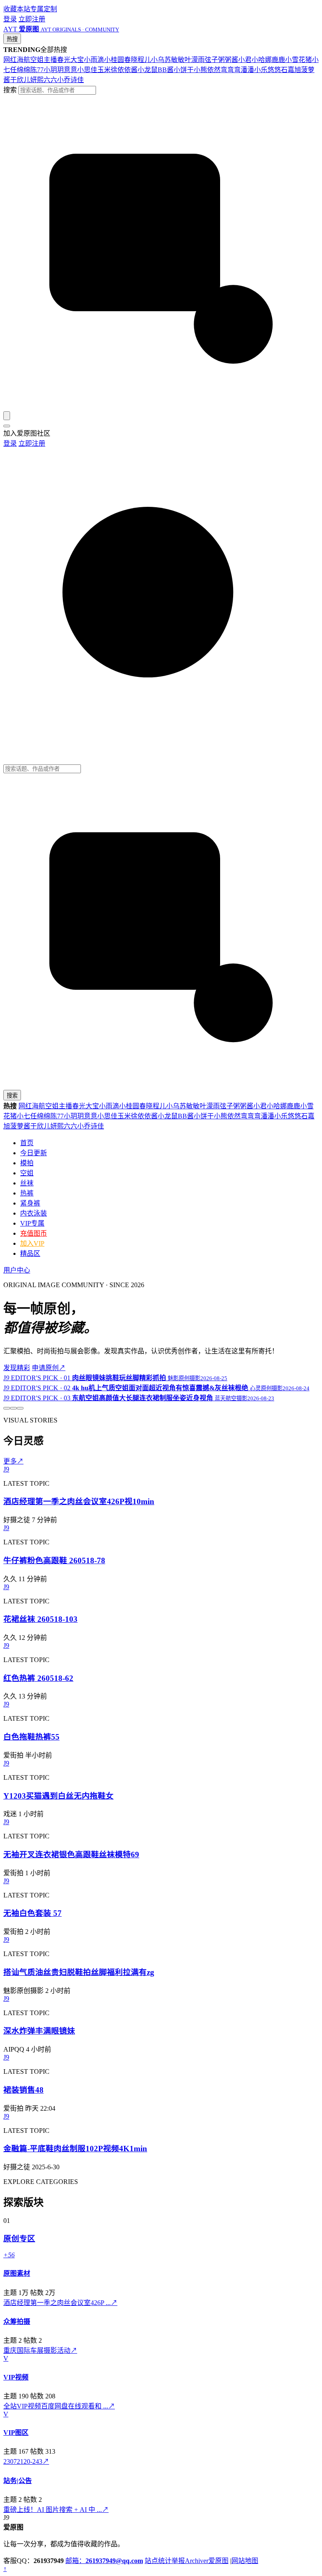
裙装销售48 (23, 2090)
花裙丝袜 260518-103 (40, 1619)
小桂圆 (114, 60)
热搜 (12, 39)
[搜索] (7, 416)
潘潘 (247, 70)
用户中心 (17, 1270)
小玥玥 (54, 70)
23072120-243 (26, 2461)
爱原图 (218, 2561)
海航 (23, 60)
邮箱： (104, 2561)
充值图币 (34, 1233)
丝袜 (27, 1183)
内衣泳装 (34, 1213)
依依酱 (127, 70)
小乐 (261, 70)
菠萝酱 (20, 1126)
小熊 (200, 70)
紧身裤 (30, 1203)
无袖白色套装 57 (32, 1913)
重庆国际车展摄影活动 (40, 2350)
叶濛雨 (195, 60)
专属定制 (44, 9)
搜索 (10, 90)
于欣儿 (20, 80)
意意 (70, 70)
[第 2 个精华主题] (13, 1408)
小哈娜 (262, 60)
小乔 (64, 80)
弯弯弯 (231, 70)
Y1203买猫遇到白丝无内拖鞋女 (58, 1796)
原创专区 (19, 2239)
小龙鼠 (148, 70)
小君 (245, 60)
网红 (10, 60)
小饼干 (184, 70)
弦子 (211, 60)
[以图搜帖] (161, 407)
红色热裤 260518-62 (38, 1678)
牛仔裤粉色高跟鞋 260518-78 (54, 1560)
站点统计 (158, 2561)
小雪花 (295, 60)
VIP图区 (16, 2433)
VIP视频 (16, 2377)
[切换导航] (7, 426)
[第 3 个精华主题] (20, 1408)
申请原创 (49, 1368)
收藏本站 (17, 9)
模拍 (27, 1163)
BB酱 (166, 70)
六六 (50, 80)
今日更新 (34, 1153)
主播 (50, 60)
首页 (27, 1143)
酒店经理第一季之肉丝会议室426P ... (60, 2303)
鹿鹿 (278, 60)
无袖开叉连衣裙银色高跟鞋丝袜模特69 (71, 1855)
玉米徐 (107, 70)
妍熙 (37, 80)
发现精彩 (17, 1368)
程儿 (144, 60)
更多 (13, 1461)
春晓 (131, 60)
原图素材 (17, 2273)
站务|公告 (18, 2481)
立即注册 (32, 19)
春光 (64, 60)
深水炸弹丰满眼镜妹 (39, 2031)
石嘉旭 (291, 70)
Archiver (197, 2561)
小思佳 (87, 70)
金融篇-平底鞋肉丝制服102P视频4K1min (75, 2149)
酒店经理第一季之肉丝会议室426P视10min (79, 1501)
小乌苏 (161, 60)
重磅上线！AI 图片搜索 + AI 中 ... (56, 2510)
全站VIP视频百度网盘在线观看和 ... (59, 2406)
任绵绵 (20, 70)
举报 (178, 2561)
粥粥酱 (228, 60)
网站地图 (245, 2561)
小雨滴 (94, 60)
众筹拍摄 (17, 2322)
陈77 (37, 70)
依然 (214, 70)
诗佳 (77, 80)
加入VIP (32, 1243)
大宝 (77, 60)
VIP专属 (32, 1223)
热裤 (27, 1193)
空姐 (37, 60)
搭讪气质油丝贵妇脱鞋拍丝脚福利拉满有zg (79, 1972)
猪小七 (20, 1116)
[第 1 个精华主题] (7, 1408)
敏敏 (178, 60)
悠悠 (274, 70)
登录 (10, 19)
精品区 (30, 1253)
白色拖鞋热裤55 (31, 1737)
